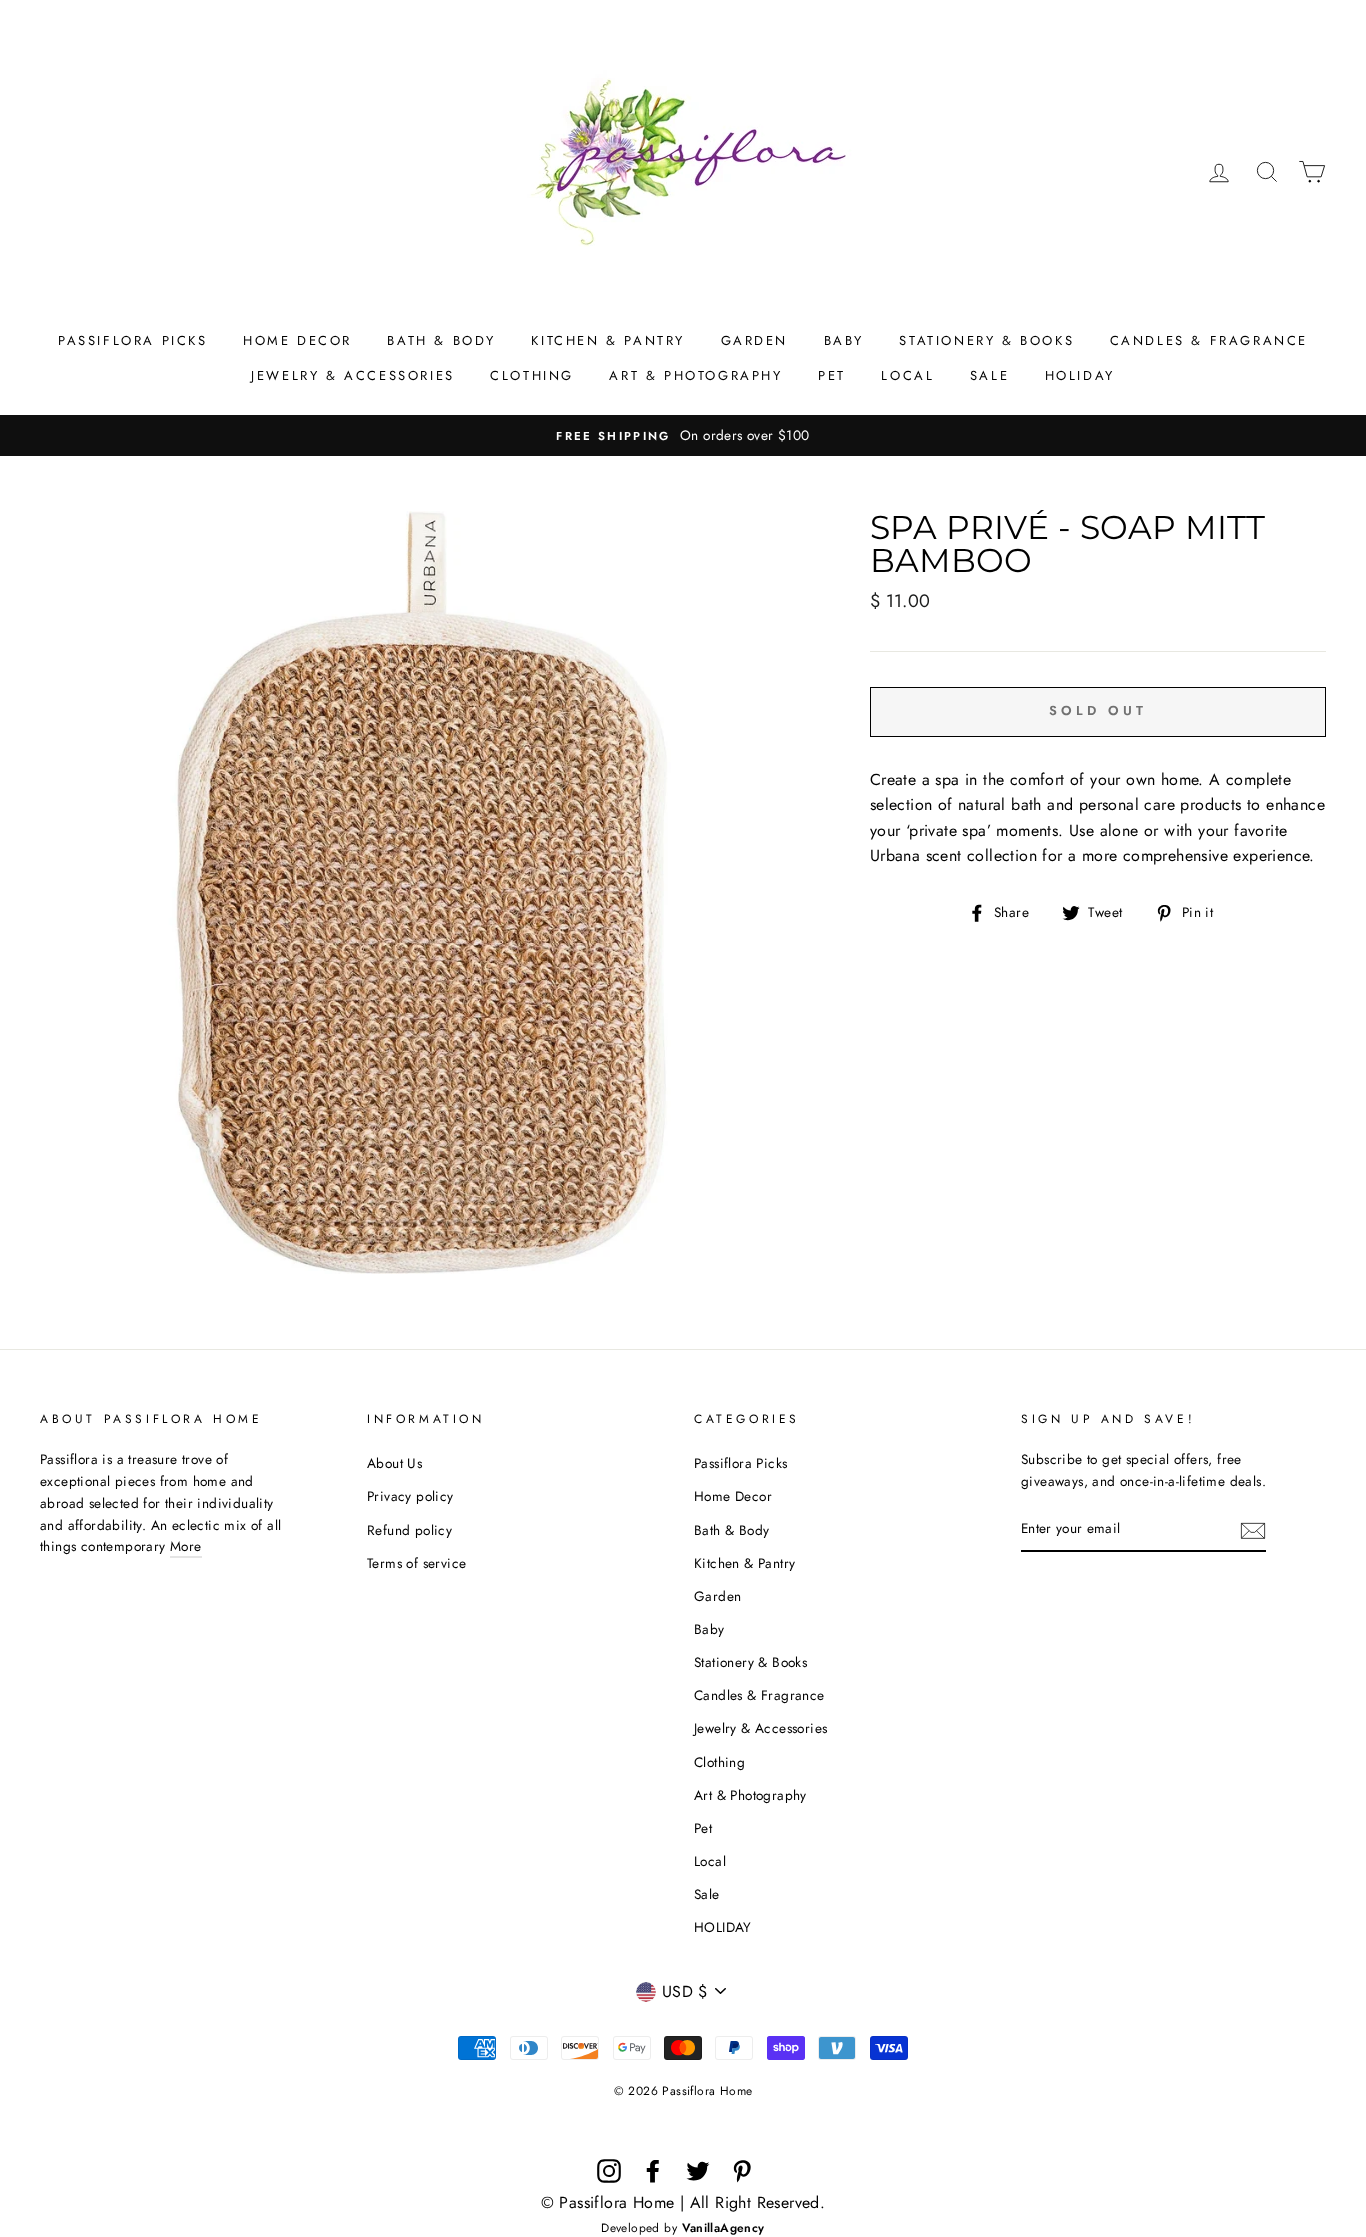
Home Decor (297, 340)
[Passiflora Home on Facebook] (653, 2171)
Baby (844, 340)
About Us (394, 1463)
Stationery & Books (986, 340)
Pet (832, 375)
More (186, 1546)
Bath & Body (441, 340)
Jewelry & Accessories (353, 375)
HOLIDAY (1080, 375)
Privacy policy (410, 1496)
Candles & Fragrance (1209, 340)
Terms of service (416, 1563)
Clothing (532, 375)
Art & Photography (695, 375)
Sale (989, 375)
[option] (683, 436)
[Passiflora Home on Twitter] (698, 2171)
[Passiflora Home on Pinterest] (742, 2171)
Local (907, 375)
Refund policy (409, 1530)
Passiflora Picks (133, 340)
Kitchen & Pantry (608, 340)
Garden (755, 340)
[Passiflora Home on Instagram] (609, 2171)
